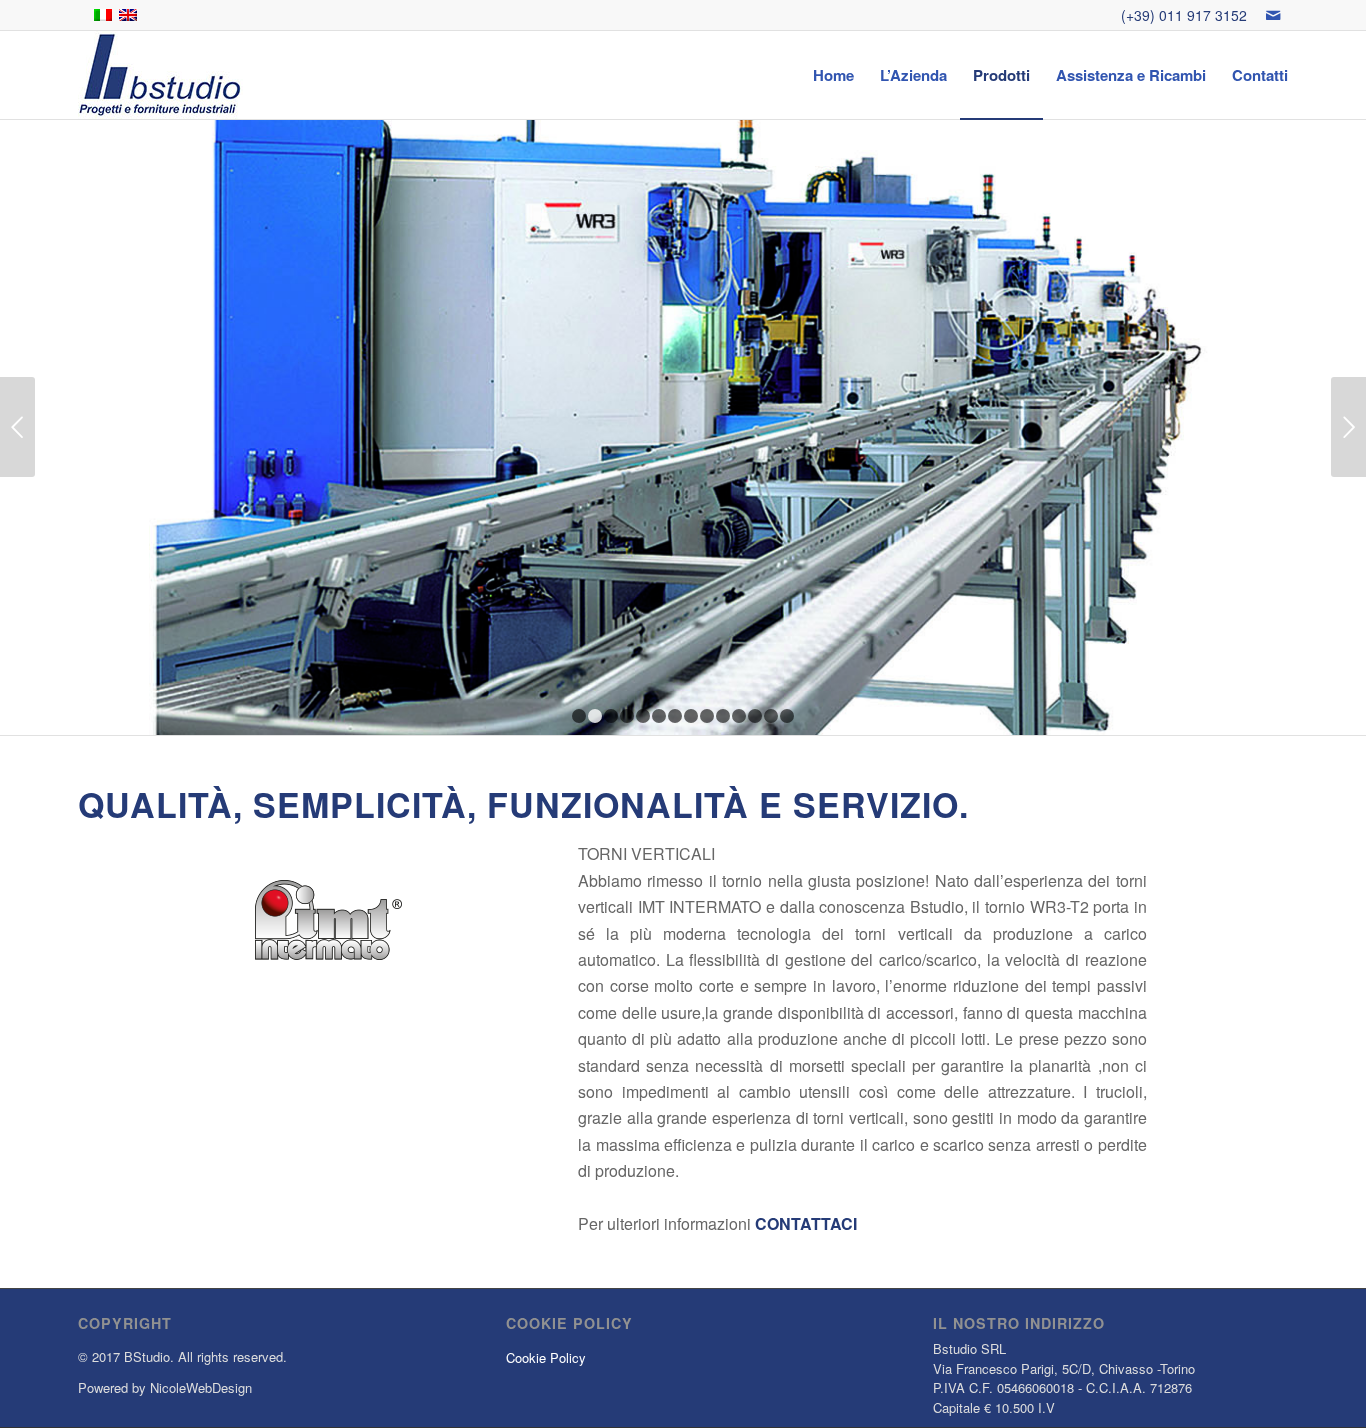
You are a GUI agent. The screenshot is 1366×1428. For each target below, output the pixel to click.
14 (787, 716)
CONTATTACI (806, 1223)
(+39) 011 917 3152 (1184, 15)
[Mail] (1273, 15)
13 (771, 716)
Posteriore (1348, 427)
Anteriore (17, 427)
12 (755, 716)
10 (723, 716)
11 (739, 716)
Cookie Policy (546, 1357)
